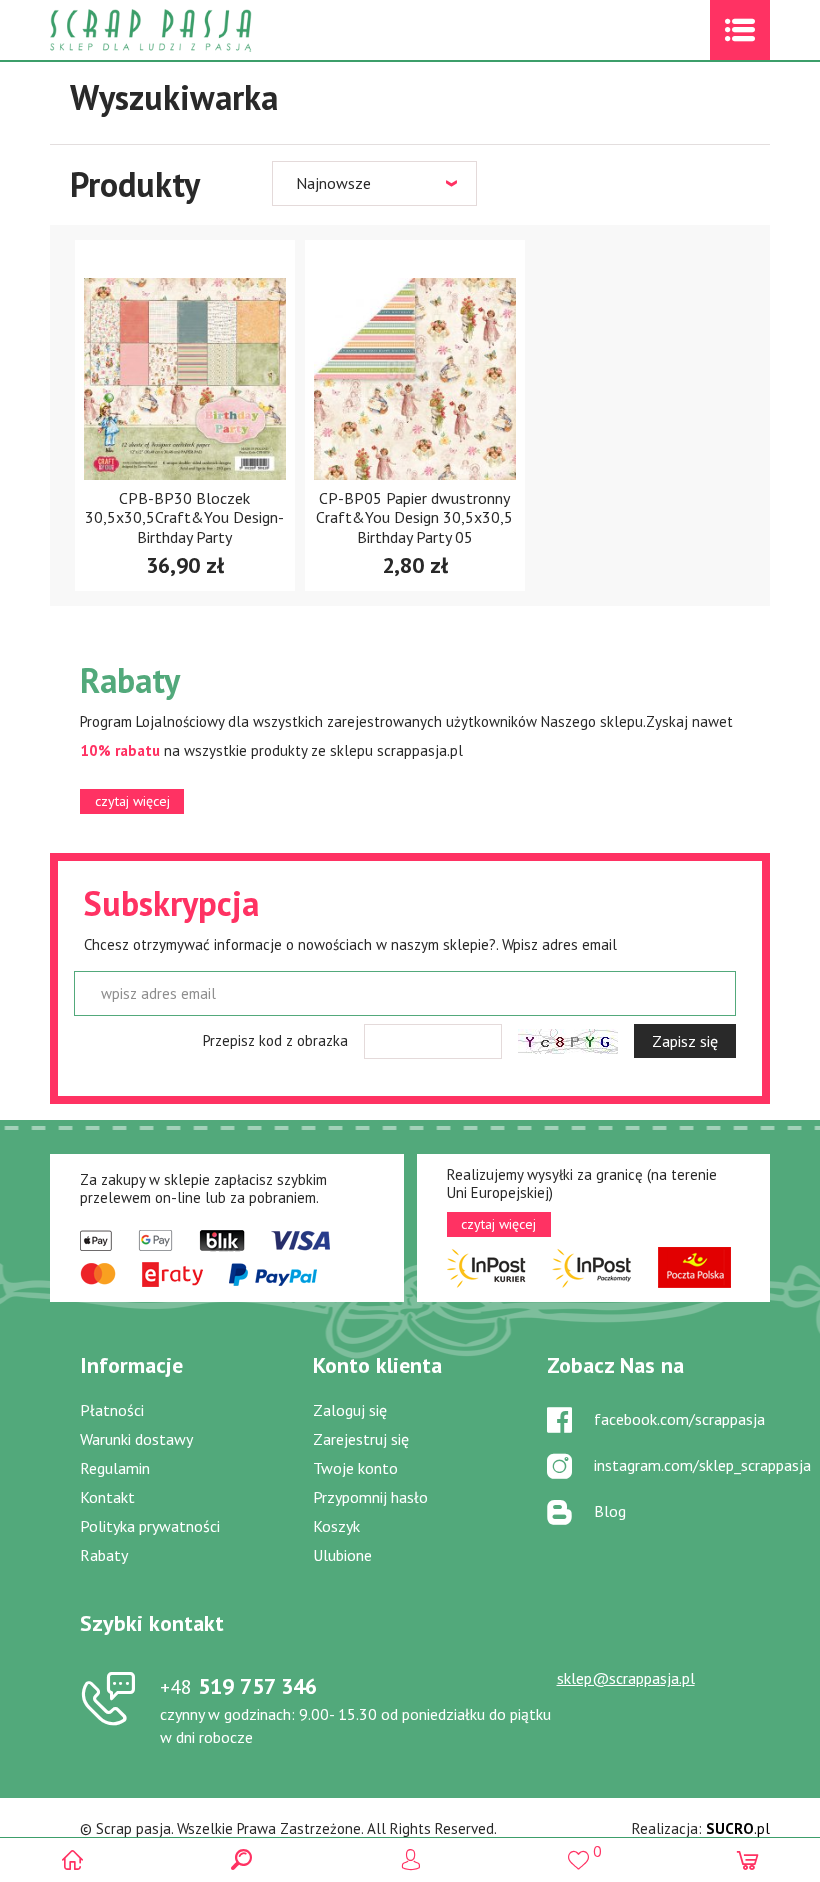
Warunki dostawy (136, 1439)
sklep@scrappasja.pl (626, 1678)
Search (241, 1859)
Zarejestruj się (361, 1439)
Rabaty (104, 1555)
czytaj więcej (132, 801)
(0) (747, 1859)
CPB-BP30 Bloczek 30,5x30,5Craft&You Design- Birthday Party (184, 517)
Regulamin (115, 1468)
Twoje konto (355, 1468)
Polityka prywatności (150, 1526)
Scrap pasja (194, 30)
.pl (738, 1828)
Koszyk (336, 1526)
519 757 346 (238, 1686)
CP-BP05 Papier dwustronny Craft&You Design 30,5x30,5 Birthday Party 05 (414, 517)
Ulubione (342, 1555)
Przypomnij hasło (370, 1497)
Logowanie (410, 1859)
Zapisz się (685, 1041)
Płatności (112, 1410)
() (578, 1851)
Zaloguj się (350, 1410)
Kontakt (107, 1497)
